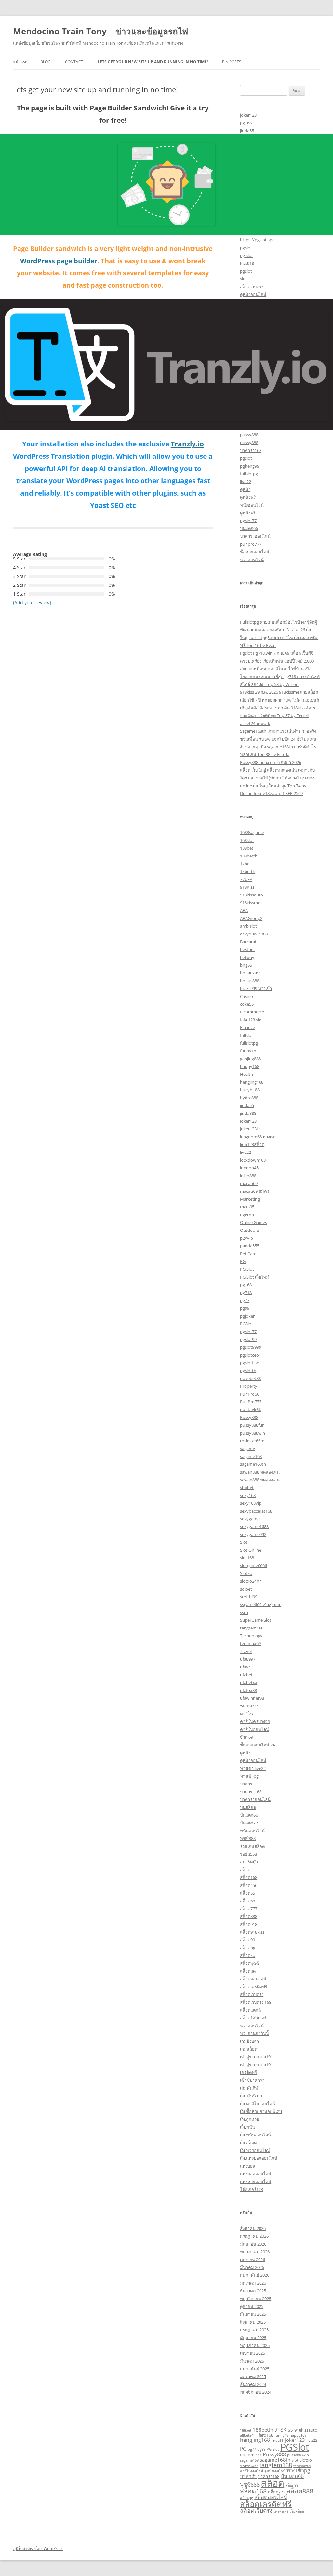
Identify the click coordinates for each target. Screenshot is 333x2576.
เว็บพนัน (247, 2127)
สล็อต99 (247, 1940)
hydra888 (249, 1098)
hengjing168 (252, 1082)
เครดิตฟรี (248, 2072)
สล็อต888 (249, 1916)
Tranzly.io (187, 444)
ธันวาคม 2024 (253, 2384)
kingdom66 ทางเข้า (258, 1137)
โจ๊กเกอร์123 (252, 2189)
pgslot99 (248, 1339)
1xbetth (248, 871)
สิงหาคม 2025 (253, 2322)
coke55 (247, 1004)
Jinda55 (277, 2441)
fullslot (246, 1035)
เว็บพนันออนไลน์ (255, 2135)
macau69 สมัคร (255, 1191)
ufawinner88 (252, 1698)
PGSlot (246, 1324)
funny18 (248, 1051)
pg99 (245, 1308)
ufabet (246, 1675)
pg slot (246, 255)
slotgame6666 (253, 1565)
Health (246, 1074)
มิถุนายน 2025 (253, 2338)
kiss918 (247, 263)
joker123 (248, 115)
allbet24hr (249, 2435)
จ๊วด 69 (246, 1737)
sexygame (250, 1519)
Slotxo (246, 1573)
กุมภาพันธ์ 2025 (255, 2369)
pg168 (246, 123)
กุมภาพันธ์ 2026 (255, 2275)
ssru (244, 1612)
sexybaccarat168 (256, 1511)
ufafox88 (248, 1690)
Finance (247, 1027)
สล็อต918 (249, 1924)
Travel (246, 1651)
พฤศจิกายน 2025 (256, 2299)
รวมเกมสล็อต (252, 1846)
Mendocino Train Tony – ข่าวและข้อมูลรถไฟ (100, 31)
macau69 (249, 1183)
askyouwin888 (254, 934)
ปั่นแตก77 (249, 1823)
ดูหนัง (245, 489)
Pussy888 (249, 1417)
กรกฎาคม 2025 (254, 2330)
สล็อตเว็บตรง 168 (256, 2002)
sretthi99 (249, 1597)
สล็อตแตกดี (250, 2010)
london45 (249, 1168)
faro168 (266, 2435)
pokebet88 (250, 1378)
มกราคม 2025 (253, 2376)
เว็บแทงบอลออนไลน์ (259, 2158)
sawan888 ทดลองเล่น (260, 1472)
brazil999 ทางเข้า (256, 988)
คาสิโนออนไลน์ (254, 1729)
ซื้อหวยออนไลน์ (255, 552)
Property (249, 1386)
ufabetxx (249, 1682)
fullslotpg (249, 474)
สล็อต (245, 1870)
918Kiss (247, 887)
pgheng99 (250, 466)
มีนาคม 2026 (252, 2267)
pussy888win (253, 1433)
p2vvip (246, 1238)
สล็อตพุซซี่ (250, 1963)
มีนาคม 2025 (252, 2361)
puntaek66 (250, 1410)
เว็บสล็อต (248, 2143)
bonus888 (250, 981)
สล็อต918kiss (252, 1932)
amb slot (248, 926)
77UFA (246, 879)
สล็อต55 (247, 1893)
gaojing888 (250, 1059)
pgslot (246, 248)
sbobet (247, 1488)
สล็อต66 (247, 1901)
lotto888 (248, 1176)
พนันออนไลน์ (252, 1831)
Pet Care (248, 1254)
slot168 (247, 1558)
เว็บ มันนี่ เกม (252, 2096)
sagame (247, 1449)
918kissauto (252, 895)
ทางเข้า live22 (253, 1768)
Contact (74, 62)
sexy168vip (251, 1503)
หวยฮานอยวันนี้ (254, 2033)
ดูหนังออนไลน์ (253, 294)
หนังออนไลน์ (252, 505)
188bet (247, 848)
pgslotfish (250, 1363)
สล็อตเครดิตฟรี (254, 1987)
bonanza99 (251, 973)
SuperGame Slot (256, 1620)
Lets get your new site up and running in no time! (153, 62)
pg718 (246, 1293)
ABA (244, 910)
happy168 (250, 1066)
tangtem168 (252, 1628)
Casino (246, 996)
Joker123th (250, 1129)
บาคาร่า (247, 1784)
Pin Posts (232, 62)
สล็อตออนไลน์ (253, 1979)
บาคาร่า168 (251, 450)
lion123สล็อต (252, 1144)
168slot (247, 840)
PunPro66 (250, 1394)
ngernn (247, 1215)
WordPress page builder (59, 261)
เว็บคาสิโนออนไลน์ (258, 2104)
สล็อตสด (248, 1971)
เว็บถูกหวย (250, 2119)
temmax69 (250, 1643)
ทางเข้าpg (249, 1776)
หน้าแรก (20, 62)
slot (244, 279)
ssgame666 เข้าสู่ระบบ (261, 1604)
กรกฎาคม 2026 (254, 2236)
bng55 (246, 965)
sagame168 (251, 1456)
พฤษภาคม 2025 (255, 2345)
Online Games (253, 1222)
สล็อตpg (248, 1948)
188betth (249, 856)
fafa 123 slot (252, 1020)
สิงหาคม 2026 (253, 2228)
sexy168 (248, 1495)
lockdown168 (253, 1160)
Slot (244, 1542)
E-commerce (252, 1012)
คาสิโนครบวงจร (255, 1721)
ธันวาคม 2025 (253, 2291)
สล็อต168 (249, 1877)
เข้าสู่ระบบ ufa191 (256, 2057)
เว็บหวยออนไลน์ (255, 2150)
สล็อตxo (248, 1955)
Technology (251, 1636)
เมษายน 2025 (253, 2353)
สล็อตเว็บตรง (252, 287)
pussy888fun (252, 1425)
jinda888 (248, 1113)
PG (243, 1261)
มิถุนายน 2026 (253, 2244)
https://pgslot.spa (257, 240)
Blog (46, 62)
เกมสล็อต (249, 2049)
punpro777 (251, 544)
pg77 (245, 1300)
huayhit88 (250, 1090)
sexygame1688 (254, 1526)
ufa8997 (248, 1659)
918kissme (250, 903)
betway (247, 957)
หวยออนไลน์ (252, 560)
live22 (246, 482)
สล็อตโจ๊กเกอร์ (253, 2018)
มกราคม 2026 (253, 2283)
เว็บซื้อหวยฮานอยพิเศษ (261, 2111)
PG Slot (247, 1269)
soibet (246, 1589)
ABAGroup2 (251, 918)
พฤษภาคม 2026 (255, 2252)
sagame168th (253, 1464)
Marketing (250, 1199)
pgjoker (247, 1316)
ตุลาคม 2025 (252, 2306)
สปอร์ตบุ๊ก (249, 1862)
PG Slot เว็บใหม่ (254, 1277)
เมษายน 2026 (253, 2260)
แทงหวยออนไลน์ (256, 2182)
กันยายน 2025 (253, 2314)
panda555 (250, 1246)
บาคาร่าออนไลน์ (255, 536)
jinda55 (247, 131)
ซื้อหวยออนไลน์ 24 (257, 1745)
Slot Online (251, 1550)
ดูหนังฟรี (248, 497)
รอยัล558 (248, 1854)
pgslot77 (248, 521)
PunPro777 (251, 1402)
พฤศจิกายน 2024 (256, 2392)
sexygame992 (253, 1534)
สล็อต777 (249, 1909)
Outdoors (249, 1230)
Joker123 (248, 1121)
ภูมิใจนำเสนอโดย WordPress (38, 2549)
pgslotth (248, 1371)
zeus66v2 (249, 1706)
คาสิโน (246, 1714)
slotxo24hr (250, 1581)
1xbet (246, 864)
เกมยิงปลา (249, 2041)
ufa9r (245, 1667)
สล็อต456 (249, 1885)
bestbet (247, 949)
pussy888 (249, 435)
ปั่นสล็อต (248, 1807)
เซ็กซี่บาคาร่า (252, 2080)
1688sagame (252, 832)
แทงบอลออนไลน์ (256, 2174)
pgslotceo (249, 1355)
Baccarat (248, 942)
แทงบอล (248, 2166)
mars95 (247, 1207)
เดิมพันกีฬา (250, 2088)
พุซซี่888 (248, 1838)
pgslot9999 (251, 1347)
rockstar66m (252, 1441)
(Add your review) (32, 603)
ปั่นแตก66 (249, 528)
